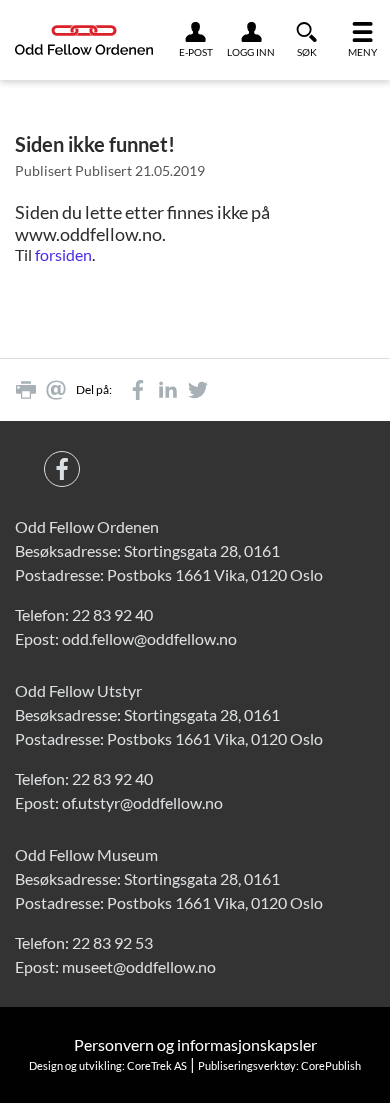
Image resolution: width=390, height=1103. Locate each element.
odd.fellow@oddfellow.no (149, 638)
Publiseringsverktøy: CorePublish (279, 1065)
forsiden (63, 254)
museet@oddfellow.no (139, 966)
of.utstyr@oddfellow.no (142, 802)
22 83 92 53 (112, 942)
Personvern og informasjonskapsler (195, 1044)
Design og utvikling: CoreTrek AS (108, 1065)
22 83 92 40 (112, 614)
